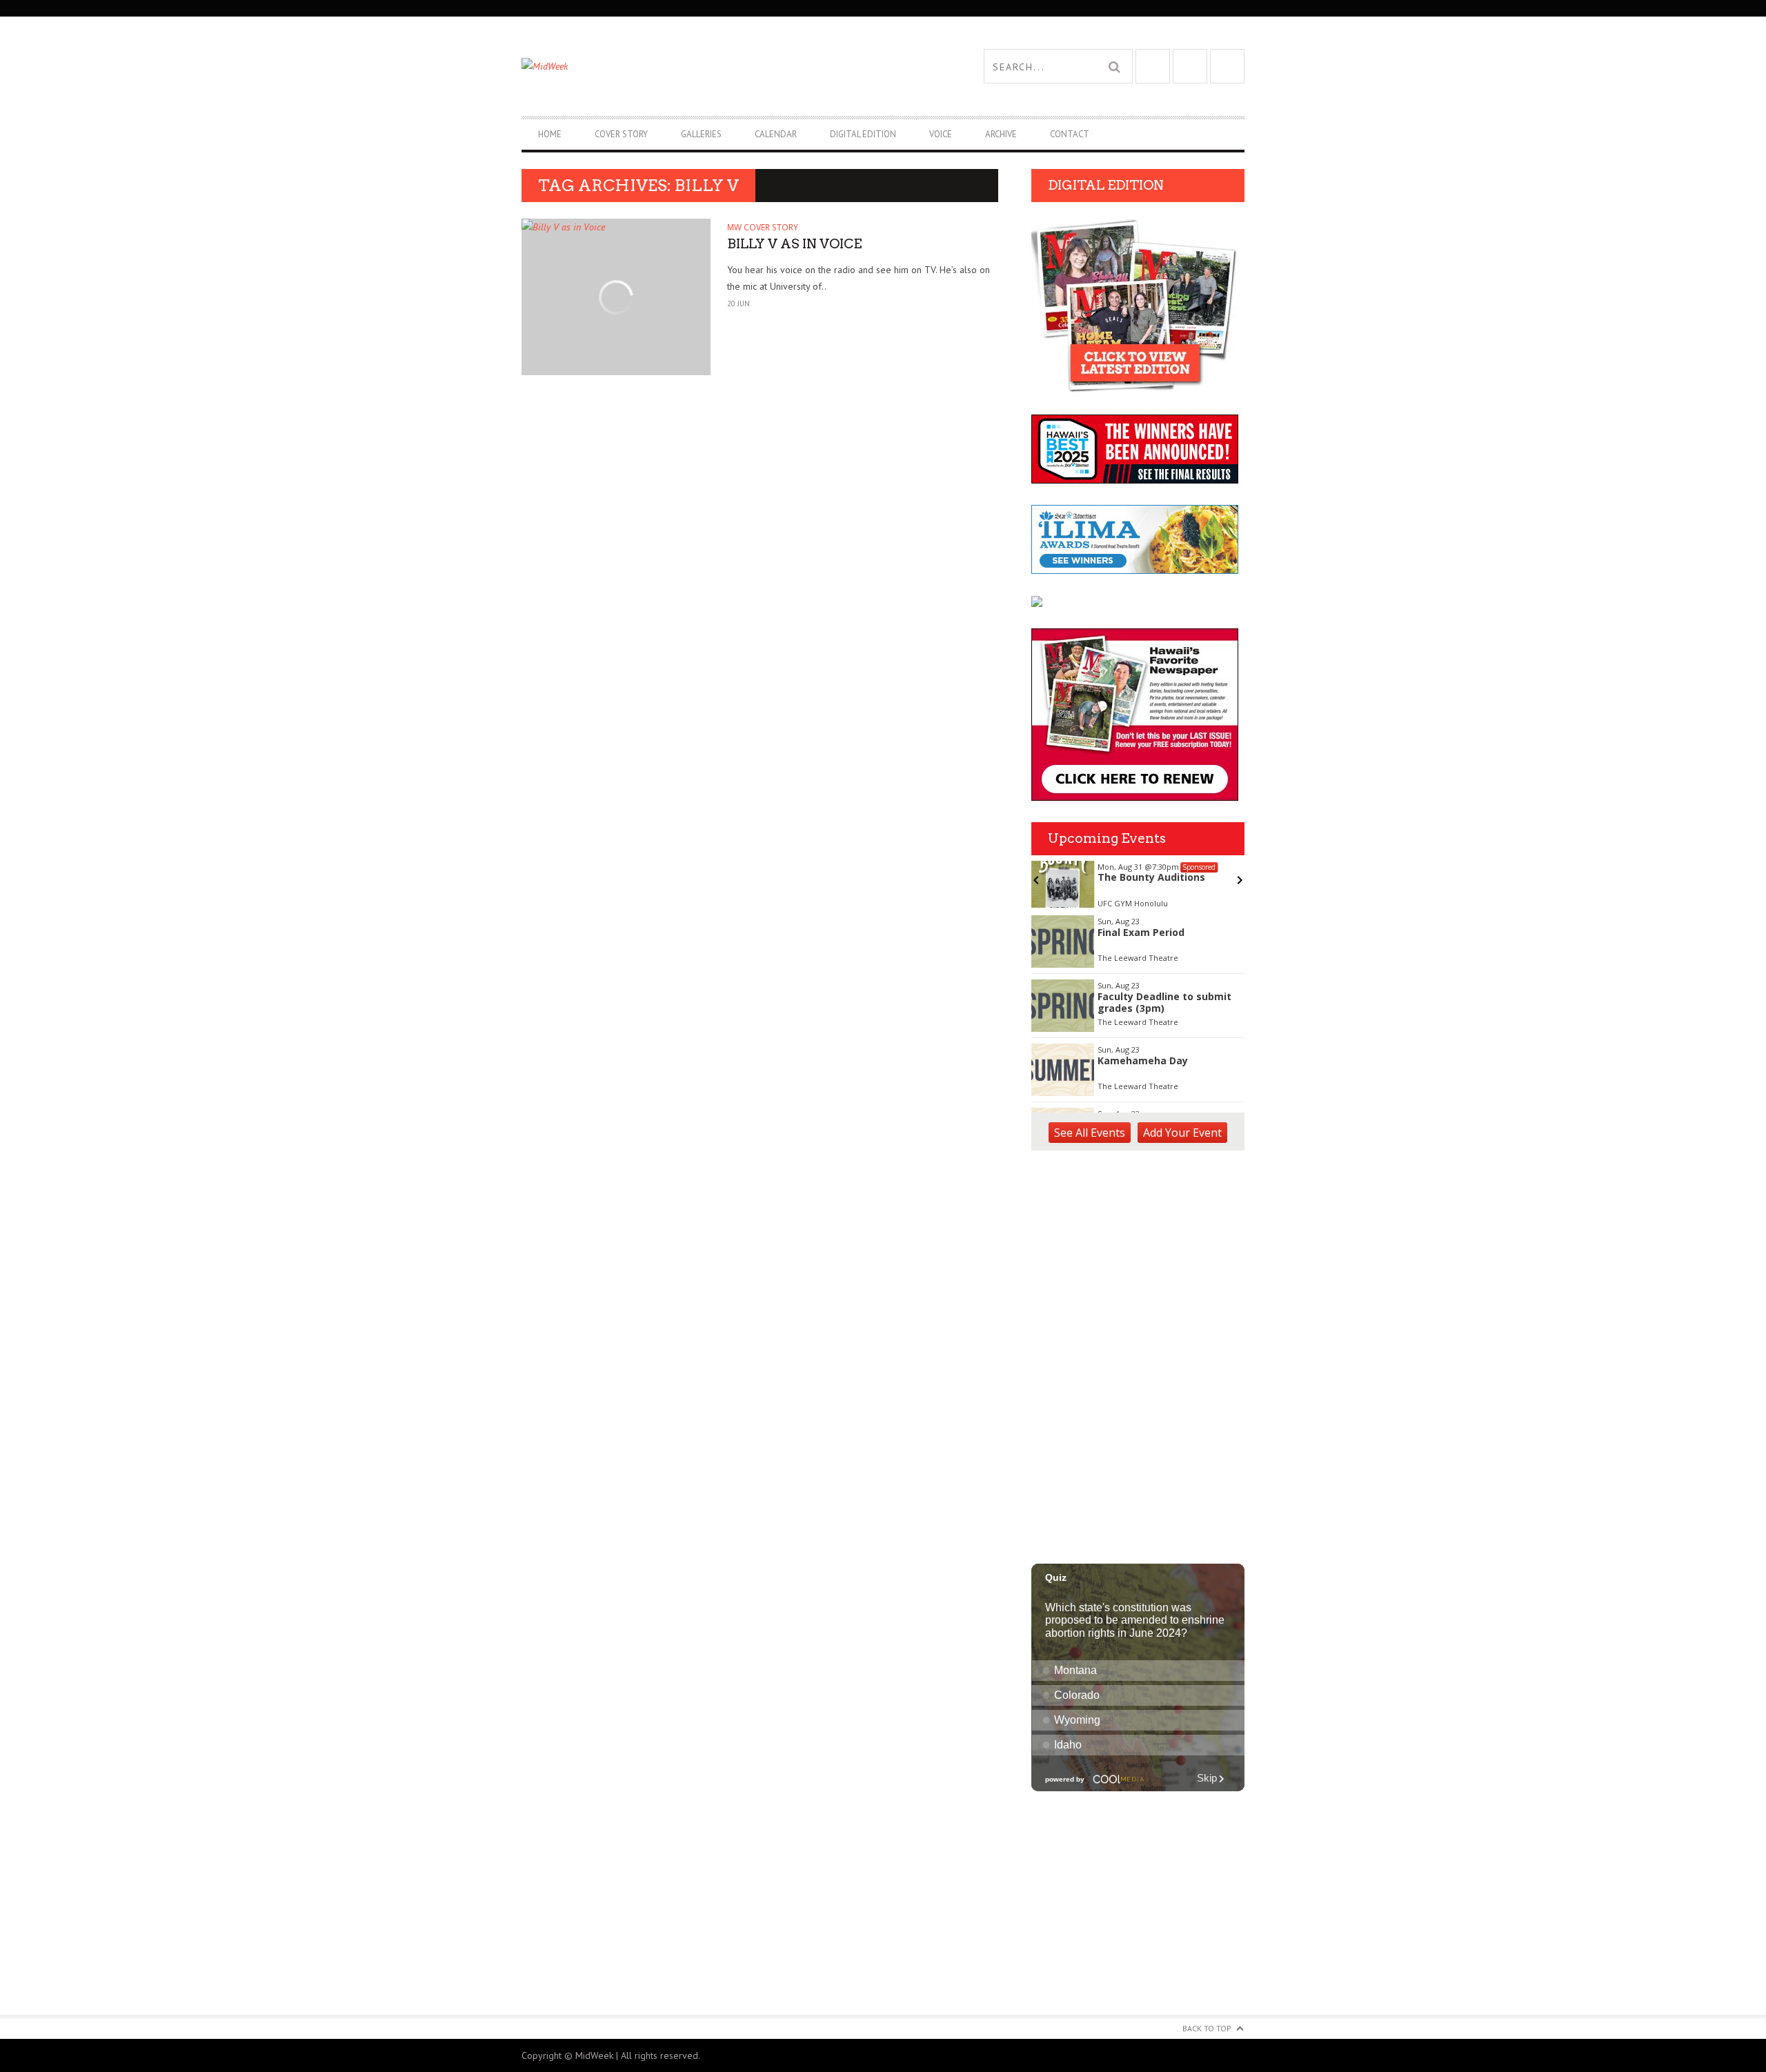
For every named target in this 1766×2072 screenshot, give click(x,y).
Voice (941, 134)
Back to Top (1207, 2028)
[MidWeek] (702, 66)
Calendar (776, 134)
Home (550, 134)
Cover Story (621, 134)
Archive (1001, 134)
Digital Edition (863, 134)
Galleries (701, 134)
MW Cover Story (763, 227)
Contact (1070, 134)
